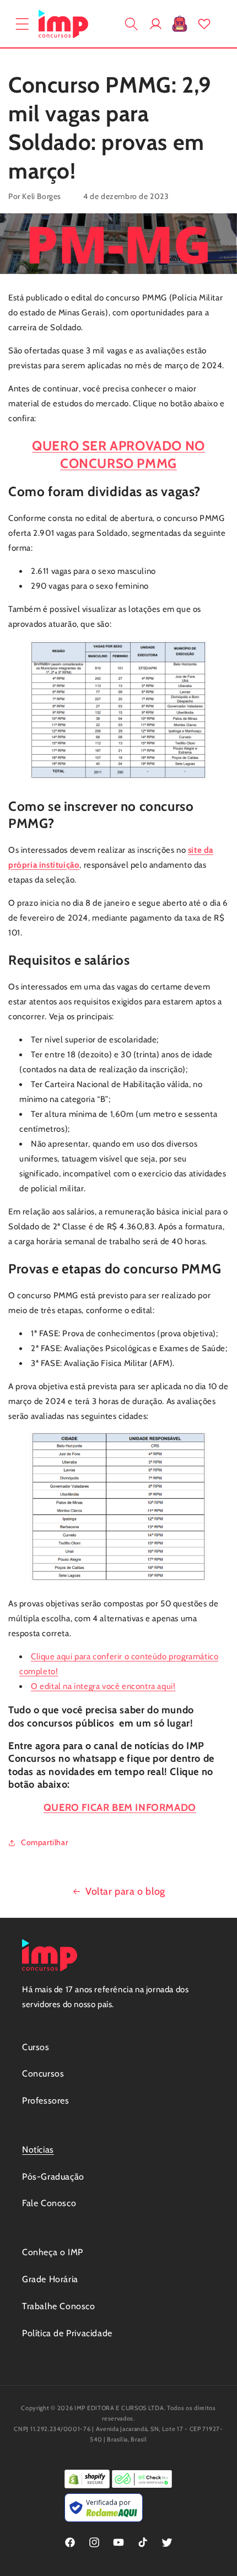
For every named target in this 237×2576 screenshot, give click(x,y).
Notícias (38, 2150)
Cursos (36, 2047)
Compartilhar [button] (44, 1842)
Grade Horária (50, 2279)
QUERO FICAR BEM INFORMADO (120, 1808)
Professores (46, 2101)
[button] (22, 24)
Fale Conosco (49, 2203)
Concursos (43, 2074)
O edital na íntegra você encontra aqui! (103, 1686)
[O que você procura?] (131, 24)
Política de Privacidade (67, 2333)
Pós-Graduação (53, 2177)
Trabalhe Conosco (59, 2306)
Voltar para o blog (125, 1891)
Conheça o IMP (53, 2252)
